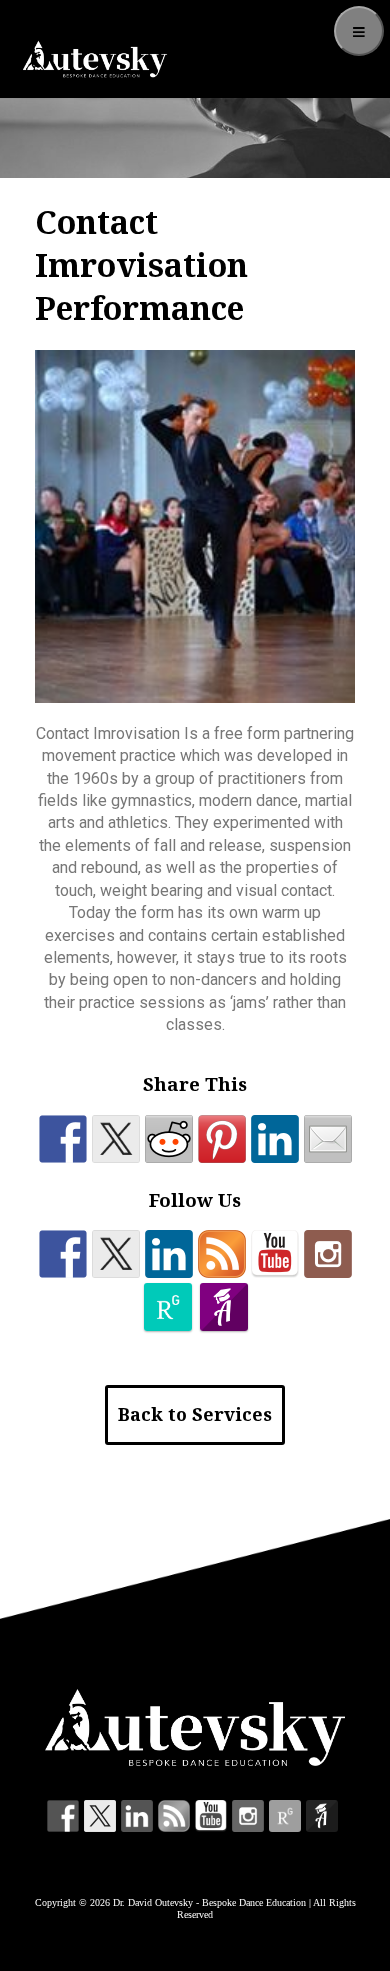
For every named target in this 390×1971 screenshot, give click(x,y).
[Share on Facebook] (63, 1139)
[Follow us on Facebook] (63, 1254)
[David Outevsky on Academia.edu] (224, 1307)
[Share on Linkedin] (275, 1139)
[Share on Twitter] (116, 1139)
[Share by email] (328, 1139)
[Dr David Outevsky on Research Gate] (168, 1307)
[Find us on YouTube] (275, 1254)
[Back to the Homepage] (95, 59)
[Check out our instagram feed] (328, 1254)
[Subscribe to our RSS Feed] (222, 1254)
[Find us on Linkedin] (169, 1254)
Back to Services (195, 1414)
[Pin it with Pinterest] (222, 1139)
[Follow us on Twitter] (116, 1254)
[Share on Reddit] (169, 1139)
